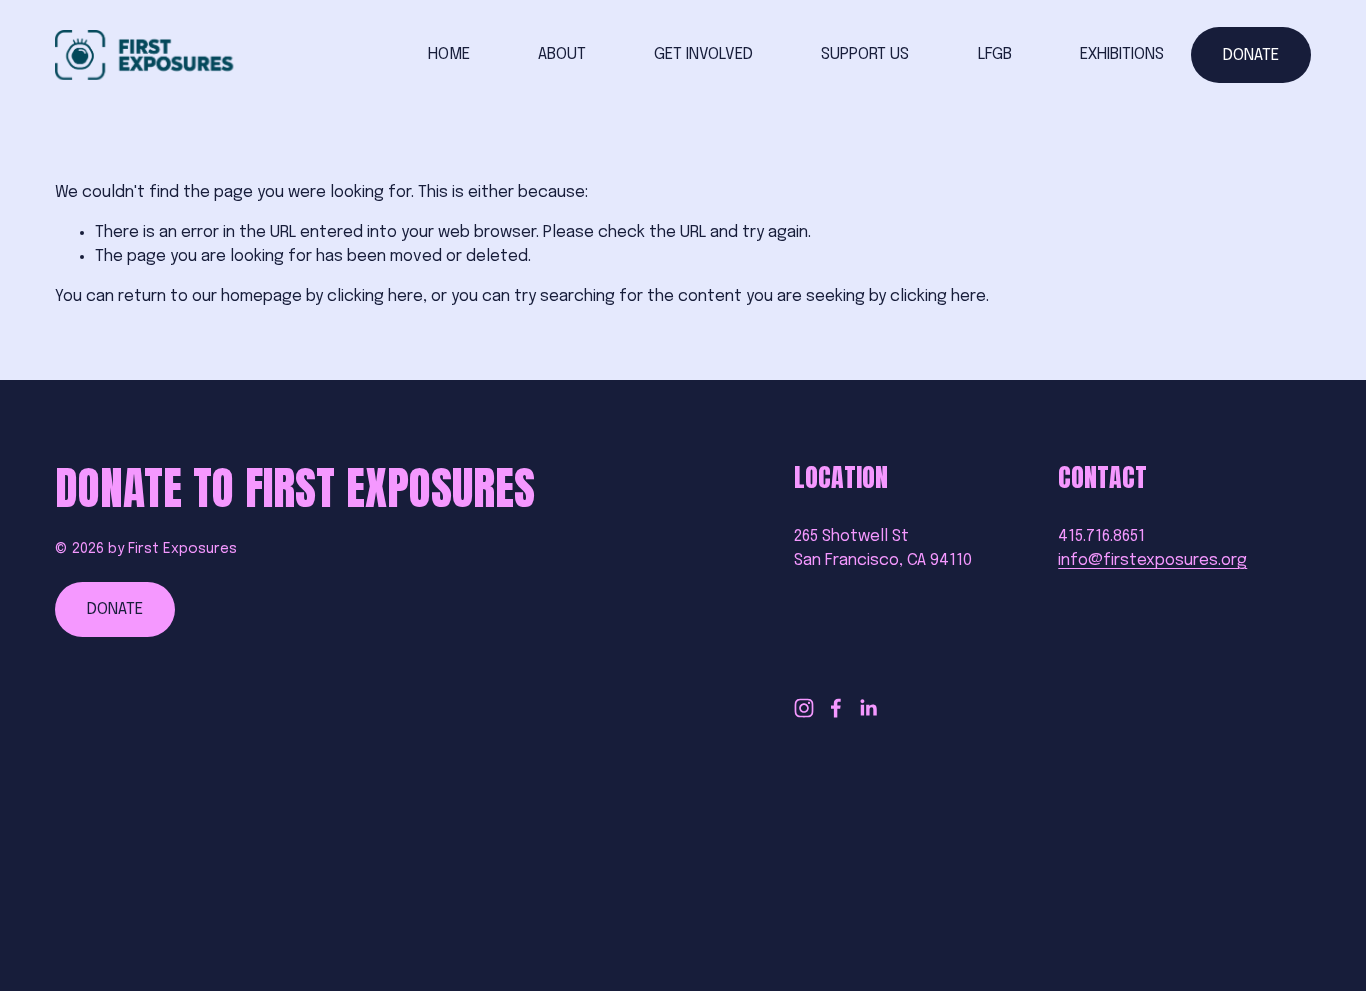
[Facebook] (836, 708)
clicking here (375, 296)
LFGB (995, 54)
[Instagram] (804, 708)
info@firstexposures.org (1152, 560)
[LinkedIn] (868, 708)
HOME (449, 54)
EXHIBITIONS (1122, 54)
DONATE (1251, 55)
